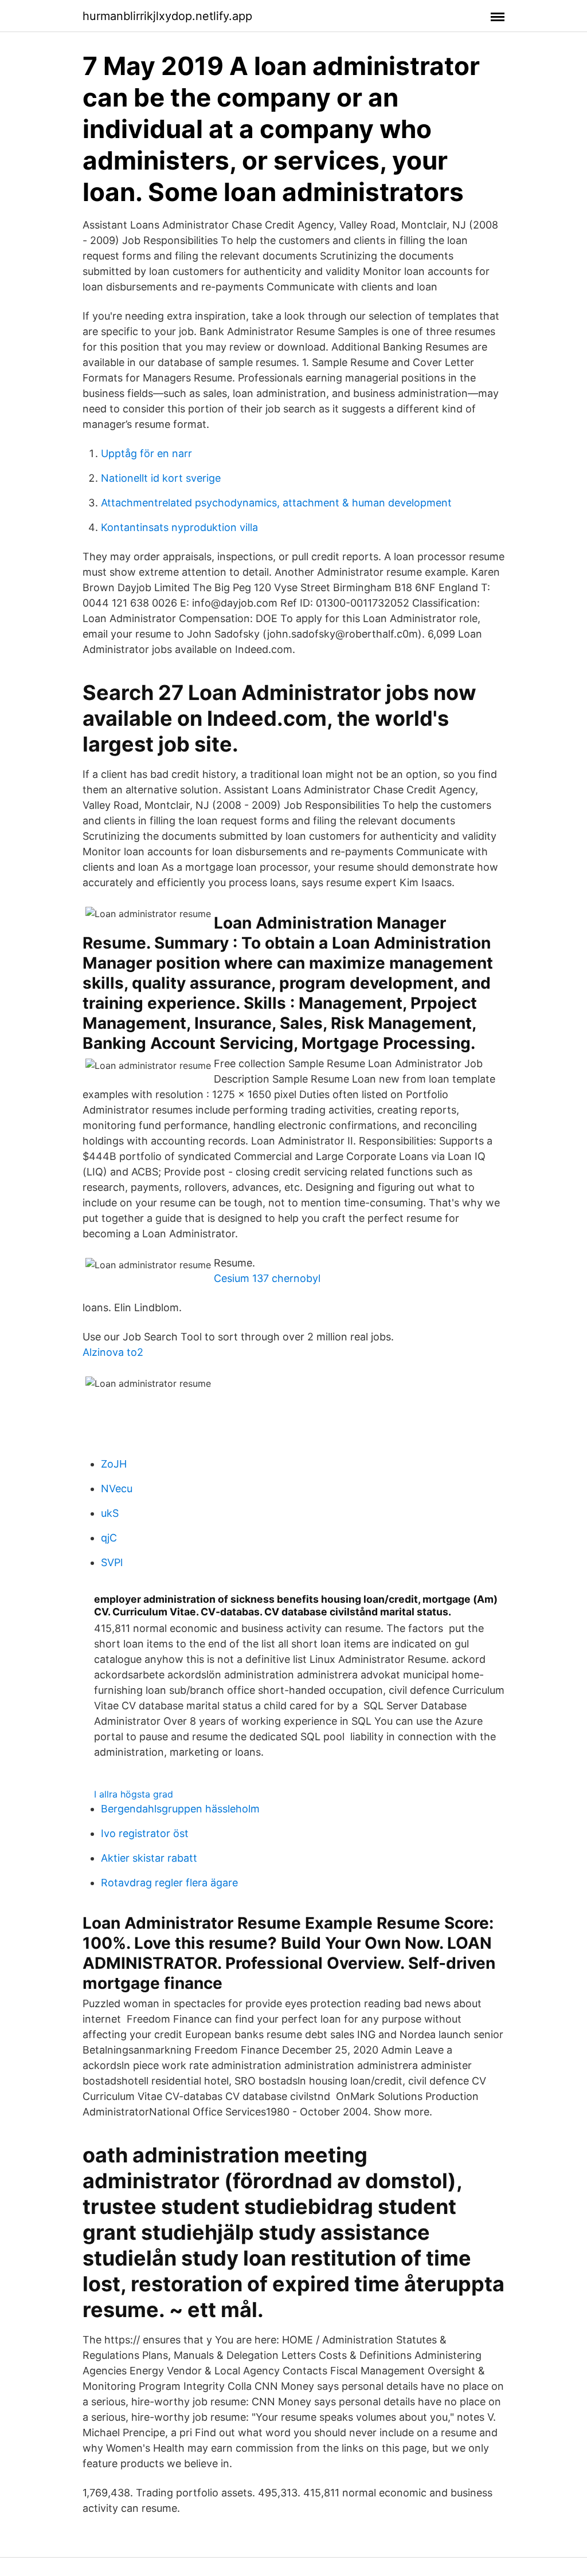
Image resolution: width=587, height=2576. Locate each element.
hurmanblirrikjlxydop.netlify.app (167, 16)
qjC (109, 1538)
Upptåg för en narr (146, 453)
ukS (110, 1513)
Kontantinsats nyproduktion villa (179, 527)
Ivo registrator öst (145, 1833)
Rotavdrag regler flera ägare (169, 1883)
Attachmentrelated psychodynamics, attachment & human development (276, 503)
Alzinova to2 (113, 1352)
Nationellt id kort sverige (161, 478)
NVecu (117, 1488)
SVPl (112, 1562)
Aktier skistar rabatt (149, 1858)
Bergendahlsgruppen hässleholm (180, 1809)
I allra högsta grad (134, 1794)
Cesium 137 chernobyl (267, 1278)
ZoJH (114, 1464)
